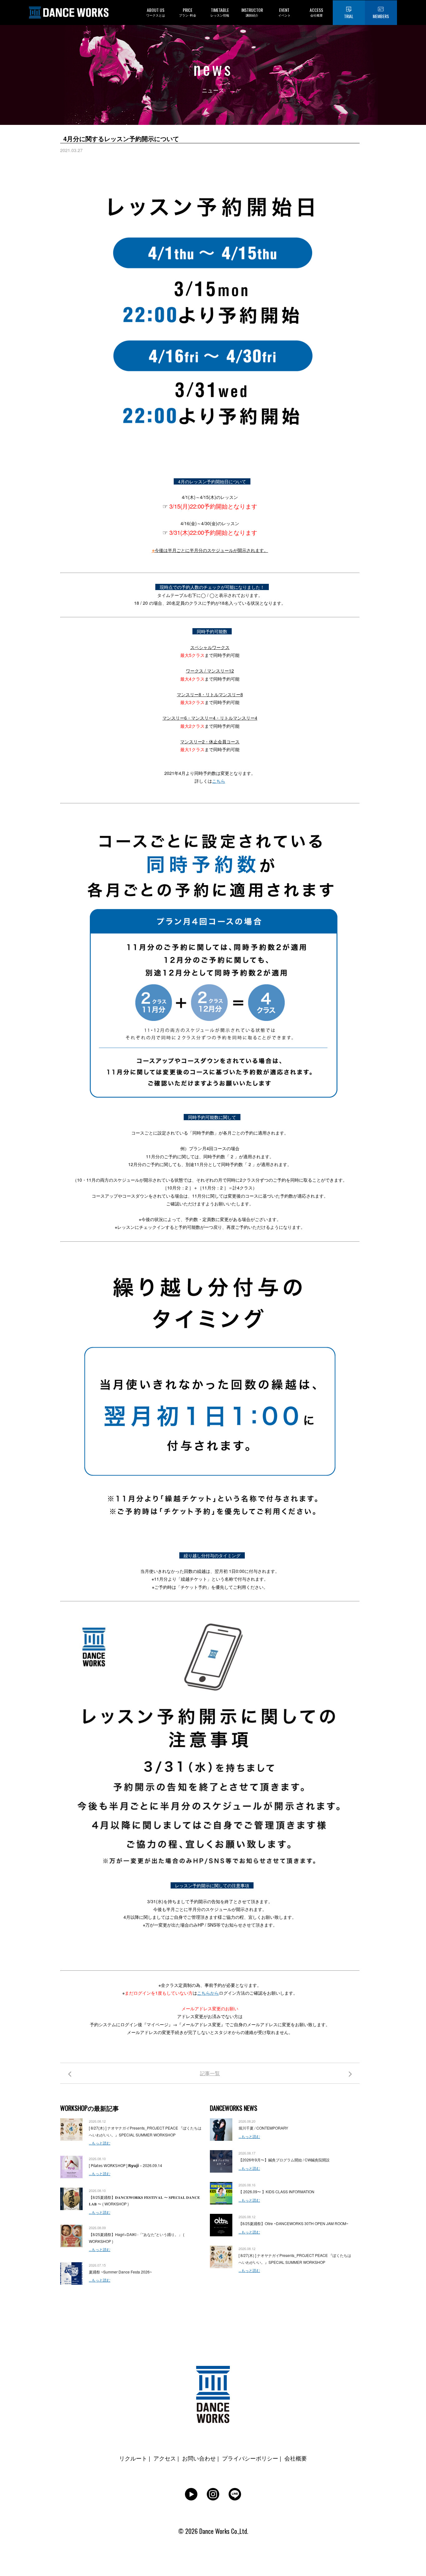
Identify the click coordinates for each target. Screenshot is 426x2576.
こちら (219, 781)
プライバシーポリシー (250, 2458)
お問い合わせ (199, 2458)
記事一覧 (210, 2073)
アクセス (165, 2458)
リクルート (133, 2458)
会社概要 (296, 2458)
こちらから (208, 1993)
